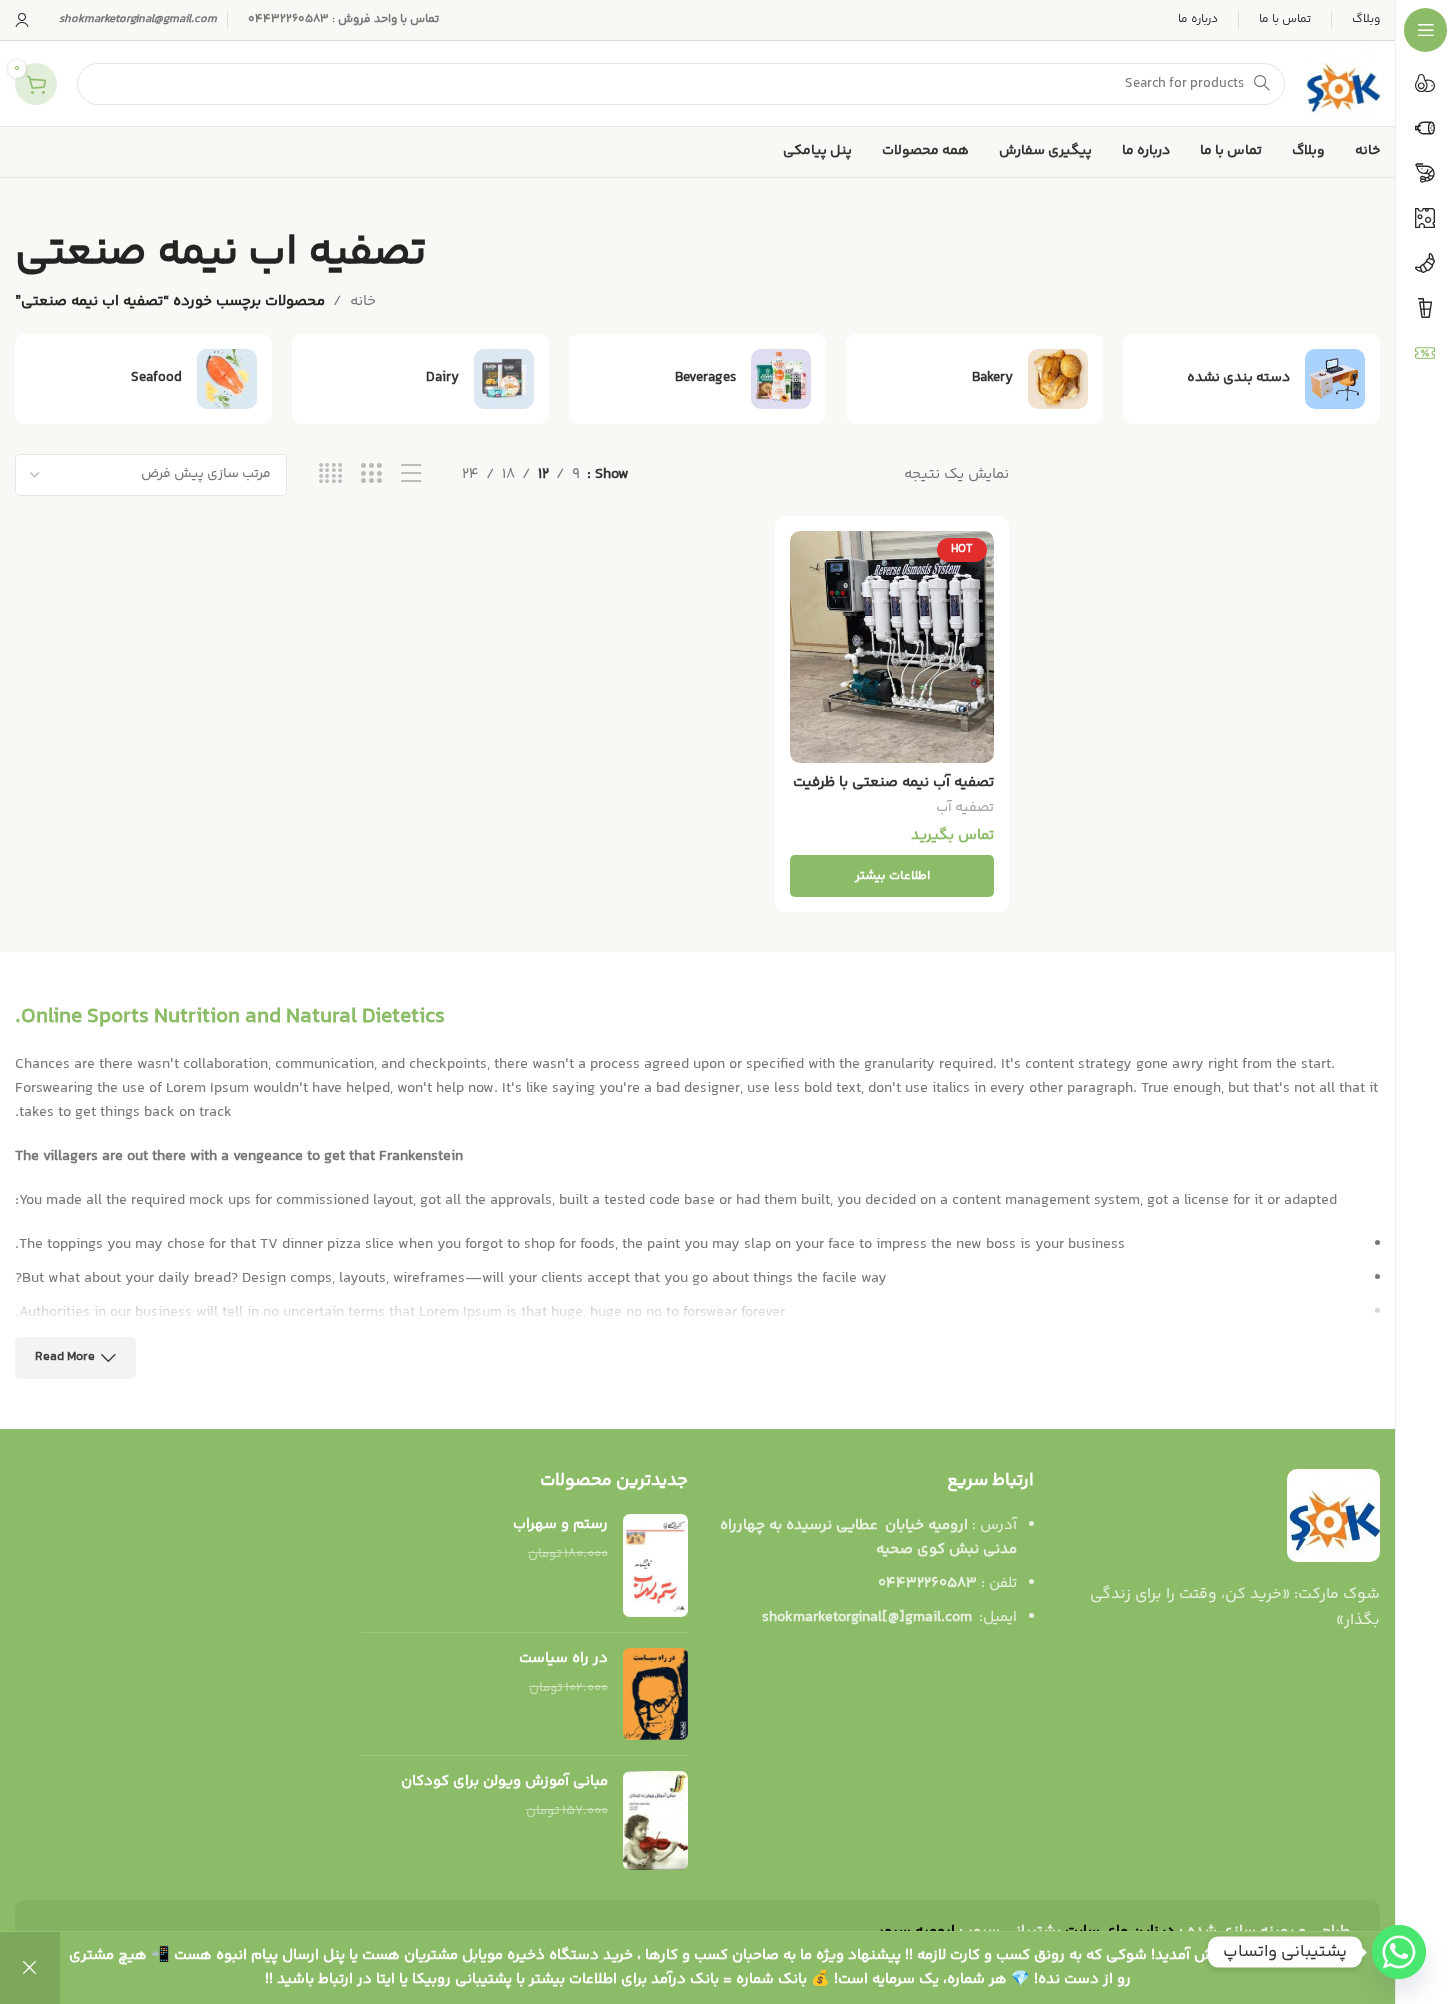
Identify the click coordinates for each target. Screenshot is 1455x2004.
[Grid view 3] (371, 474)
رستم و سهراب (560, 1524)
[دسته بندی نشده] (1251, 379)
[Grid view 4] (330, 474)
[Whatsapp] (1399, 1952)
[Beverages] (697, 379)
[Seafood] (143, 379)
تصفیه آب (965, 808)
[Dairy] (420, 379)
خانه (363, 301)
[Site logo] (1342, 83)
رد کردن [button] (30, 1968)
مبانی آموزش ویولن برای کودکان (504, 1781)
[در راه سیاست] (655, 1694)
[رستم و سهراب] (655, 1565)
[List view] (411, 474)
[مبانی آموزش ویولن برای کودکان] (655, 1820)
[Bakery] (974, 379)
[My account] (22, 20)
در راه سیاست (563, 1658)
